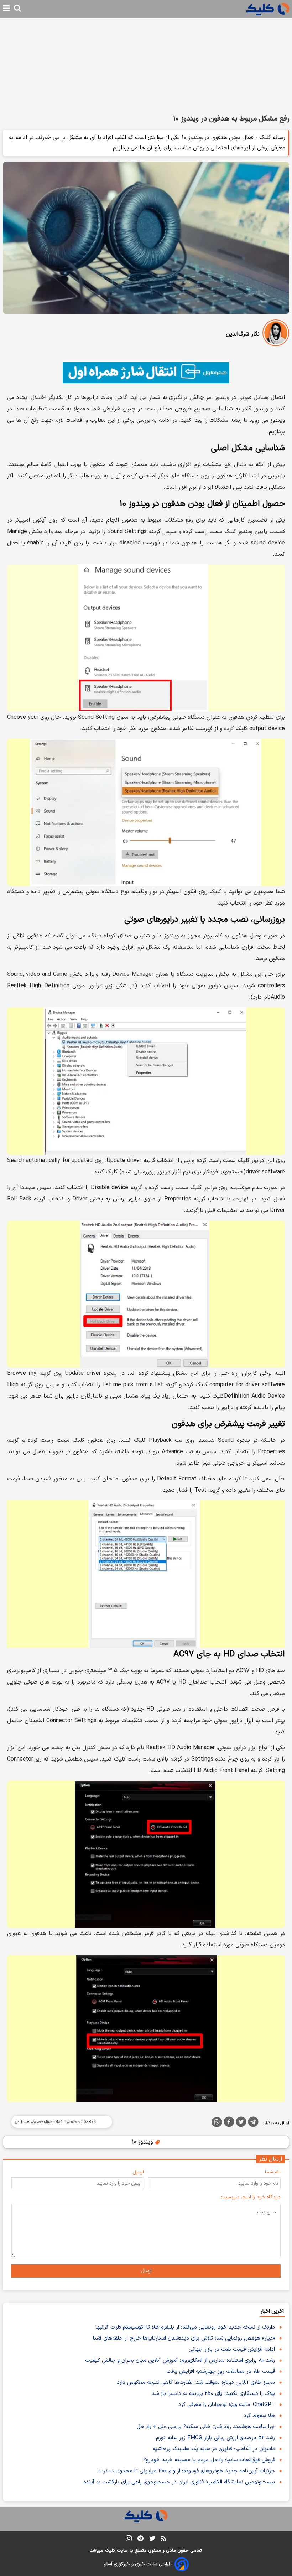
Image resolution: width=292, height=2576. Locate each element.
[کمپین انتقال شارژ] (146, 373)
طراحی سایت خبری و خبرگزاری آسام (138, 2564)
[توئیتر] (241, 2123)
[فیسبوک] (229, 2123)
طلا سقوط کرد (259, 2416)
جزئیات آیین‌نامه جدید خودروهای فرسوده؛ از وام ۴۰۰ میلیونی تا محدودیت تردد (186, 2471)
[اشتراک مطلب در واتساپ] (217, 2122)
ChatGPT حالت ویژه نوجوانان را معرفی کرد (227, 2405)
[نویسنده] (276, 334)
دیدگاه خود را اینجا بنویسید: (251, 2197)
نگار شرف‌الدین (243, 334)
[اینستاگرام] (129, 2540)
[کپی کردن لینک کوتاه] (59, 2122)
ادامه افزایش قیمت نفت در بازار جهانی (232, 2349)
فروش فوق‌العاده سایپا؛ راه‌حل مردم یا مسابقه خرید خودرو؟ (209, 2460)
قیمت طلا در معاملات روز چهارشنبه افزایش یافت (221, 2372)
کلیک (110, 2551)
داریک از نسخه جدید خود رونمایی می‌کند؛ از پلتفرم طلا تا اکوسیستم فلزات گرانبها (185, 2327)
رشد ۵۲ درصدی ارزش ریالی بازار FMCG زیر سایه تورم (215, 2438)
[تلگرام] (253, 2123)
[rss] (164, 2540)
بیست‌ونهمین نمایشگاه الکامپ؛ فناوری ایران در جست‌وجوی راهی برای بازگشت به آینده (179, 2482)
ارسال (146, 2271)
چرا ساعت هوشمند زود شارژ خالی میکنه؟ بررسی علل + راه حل (206, 2427)
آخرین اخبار (272, 2311)
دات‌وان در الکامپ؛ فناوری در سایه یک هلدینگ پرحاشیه (214, 2449)
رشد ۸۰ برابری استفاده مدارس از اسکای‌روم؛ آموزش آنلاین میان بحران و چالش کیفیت (180, 2360)
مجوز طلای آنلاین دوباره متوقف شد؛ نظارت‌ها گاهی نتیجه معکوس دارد (196, 2383)
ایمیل (138, 2172)
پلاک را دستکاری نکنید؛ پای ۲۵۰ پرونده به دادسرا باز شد (213, 2394)
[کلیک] (268, 9)
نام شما (273, 2172)
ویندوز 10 (143, 2142)
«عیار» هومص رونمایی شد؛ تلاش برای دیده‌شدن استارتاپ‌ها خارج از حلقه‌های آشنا (184, 2338)
